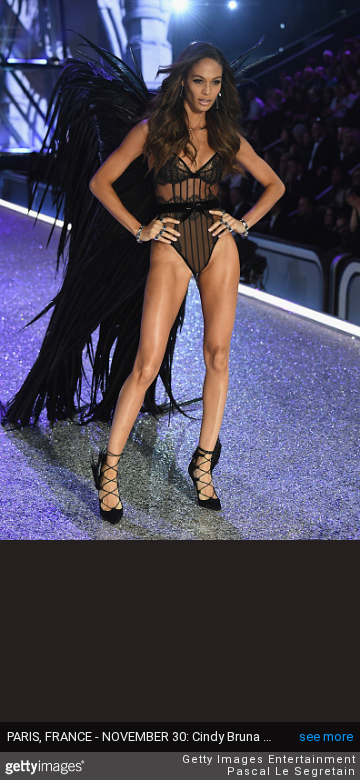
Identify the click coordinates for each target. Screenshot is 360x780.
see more (326, 736)
